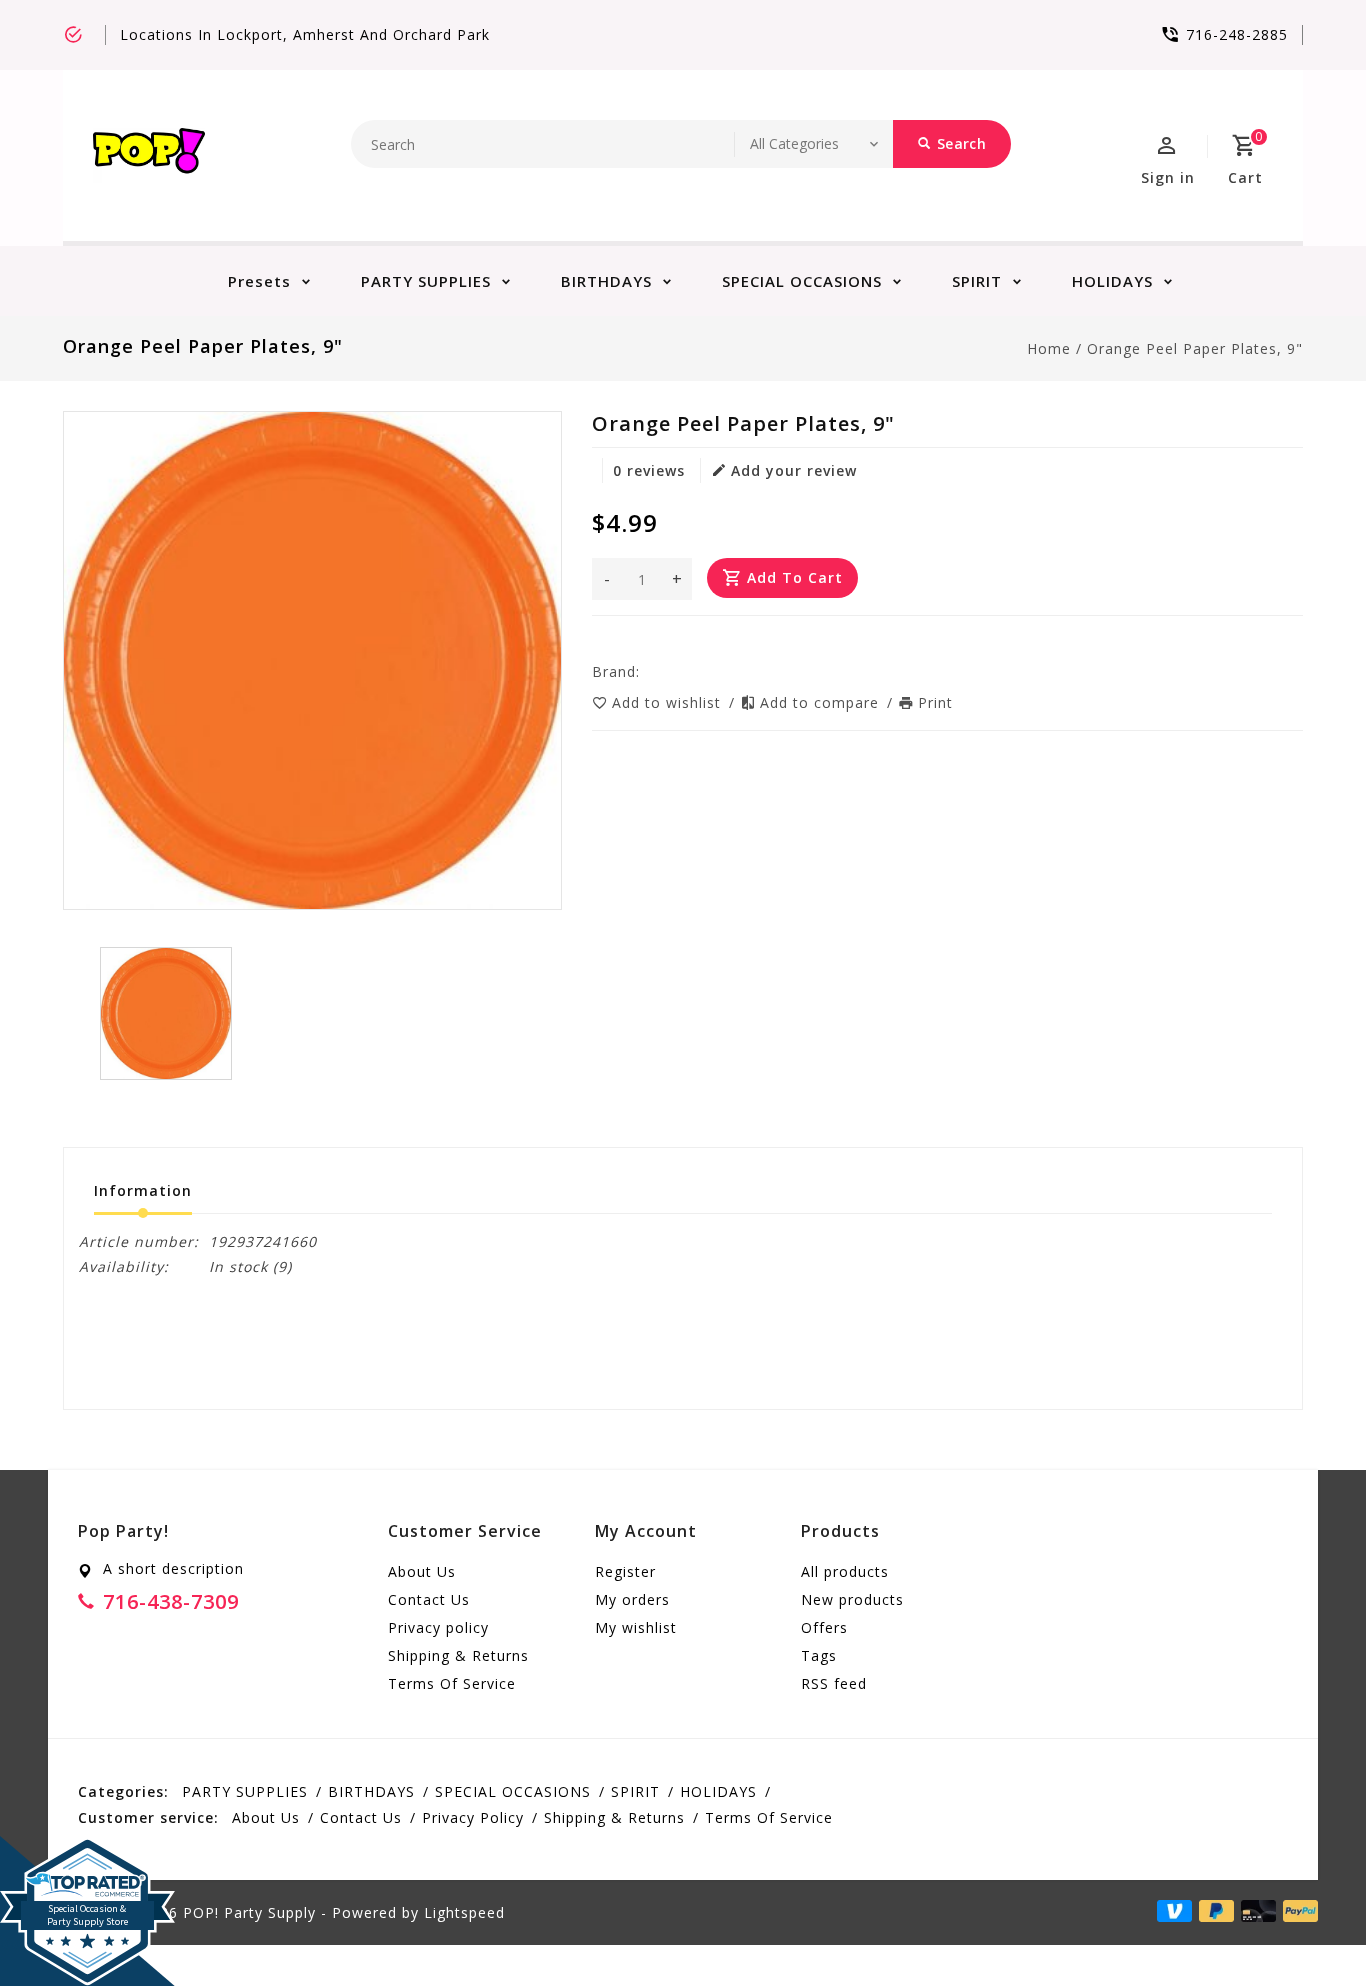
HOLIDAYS (1112, 281)
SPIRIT (977, 281)
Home (1049, 348)
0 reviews (649, 470)
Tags (819, 1655)
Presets (259, 281)
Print (935, 702)
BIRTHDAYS (606, 281)
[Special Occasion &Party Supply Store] (87, 1852)
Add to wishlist (669, 702)
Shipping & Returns (458, 1655)
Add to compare (822, 702)
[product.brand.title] (646, 671)
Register (625, 1571)
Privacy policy (438, 1627)
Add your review (794, 470)
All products (845, 1571)
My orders (632, 1599)
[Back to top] (1306, 1926)
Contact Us (429, 1599)
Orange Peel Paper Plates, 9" (1195, 348)
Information (143, 1190)
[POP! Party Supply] (149, 155)
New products (852, 1599)
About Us (422, 1571)
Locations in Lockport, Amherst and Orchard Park (305, 34)
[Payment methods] (1255, 1911)
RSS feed (834, 1683)
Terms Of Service (452, 1683)
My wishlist (636, 1627)
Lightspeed (464, 1912)
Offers (824, 1627)
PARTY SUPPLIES (426, 281)
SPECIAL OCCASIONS (802, 281)
